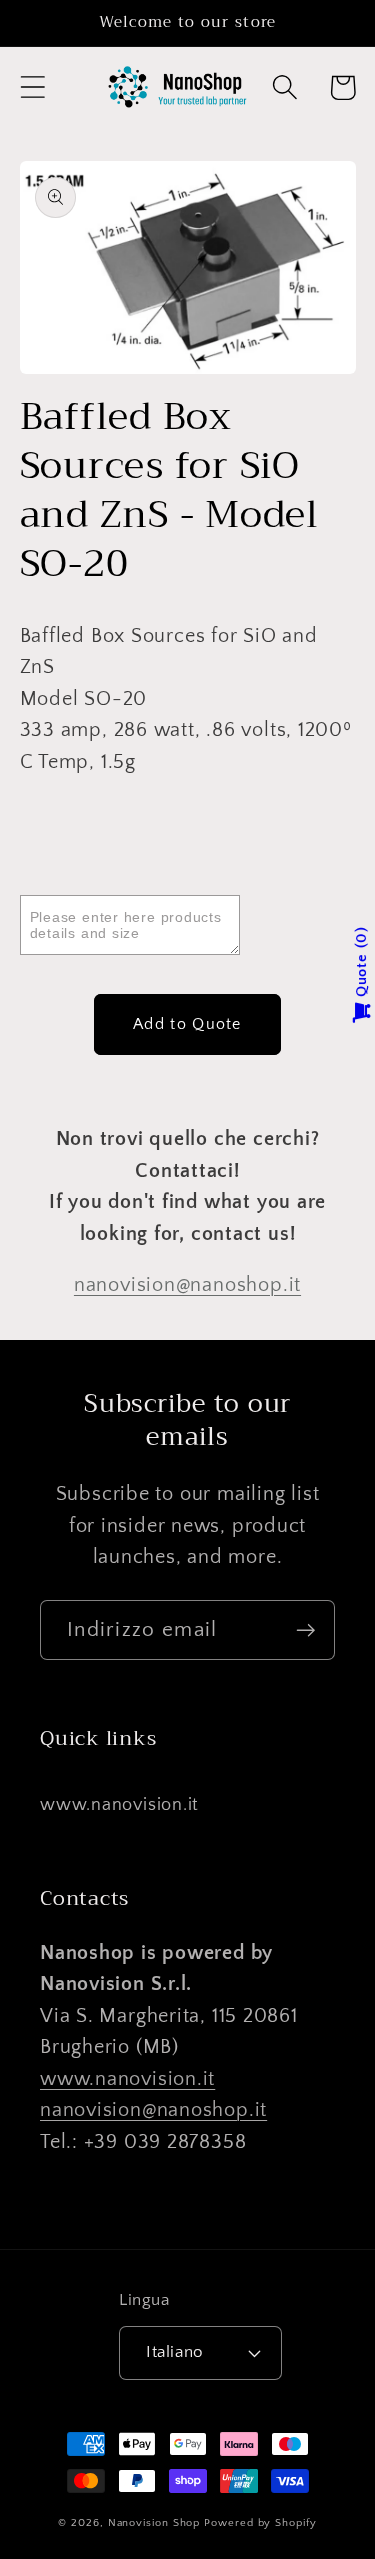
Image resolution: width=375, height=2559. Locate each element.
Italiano (174, 2352)
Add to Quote (187, 1024)
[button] (32, 87)
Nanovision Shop (154, 2523)
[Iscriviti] (305, 1630)
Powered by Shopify (260, 2523)
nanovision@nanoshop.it (187, 1285)
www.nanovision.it (119, 1805)
